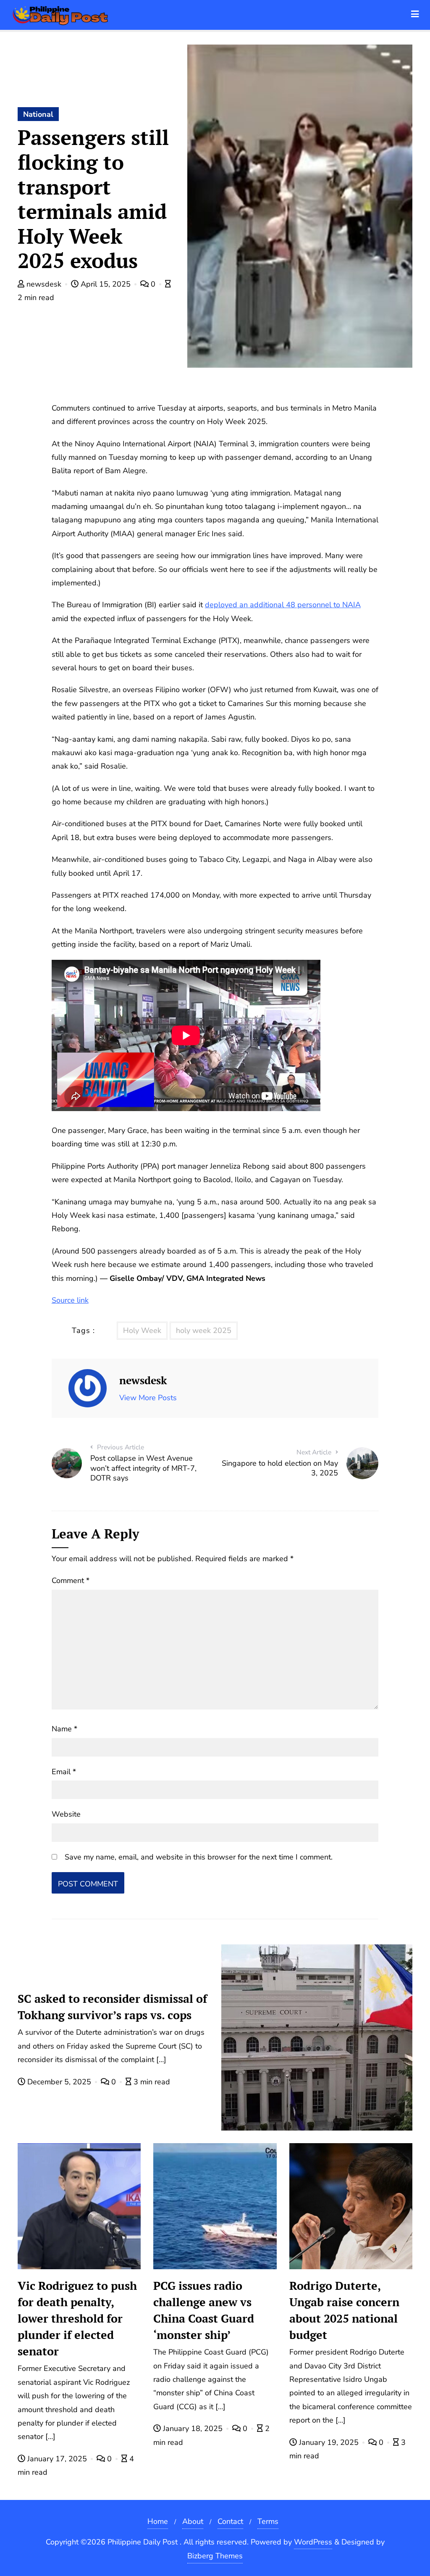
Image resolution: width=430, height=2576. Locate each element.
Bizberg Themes (215, 2556)
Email (64, 1772)
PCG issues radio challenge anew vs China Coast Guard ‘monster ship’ (204, 2310)
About (193, 2521)
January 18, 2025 (193, 2428)
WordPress (313, 2542)
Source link (70, 1300)
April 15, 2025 (106, 284)
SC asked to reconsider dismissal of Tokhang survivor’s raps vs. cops (112, 2007)
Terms (268, 2521)
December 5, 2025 (59, 2082)
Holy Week (142, 1330)
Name (64, 1729)
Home (158, 2521)
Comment (71, 1580)
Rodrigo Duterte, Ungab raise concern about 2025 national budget (344, 2310)
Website (66, 1814)
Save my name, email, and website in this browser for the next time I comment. (199, 1857)
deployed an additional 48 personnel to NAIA (283, 605)
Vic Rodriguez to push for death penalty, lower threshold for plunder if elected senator (77, 2318)
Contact (230, 2521)
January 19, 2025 (329, 2442)
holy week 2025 (204, 1330)
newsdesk (44, 284)
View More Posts (148, 1398)
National (38, 114)
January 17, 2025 (57, 2459)
